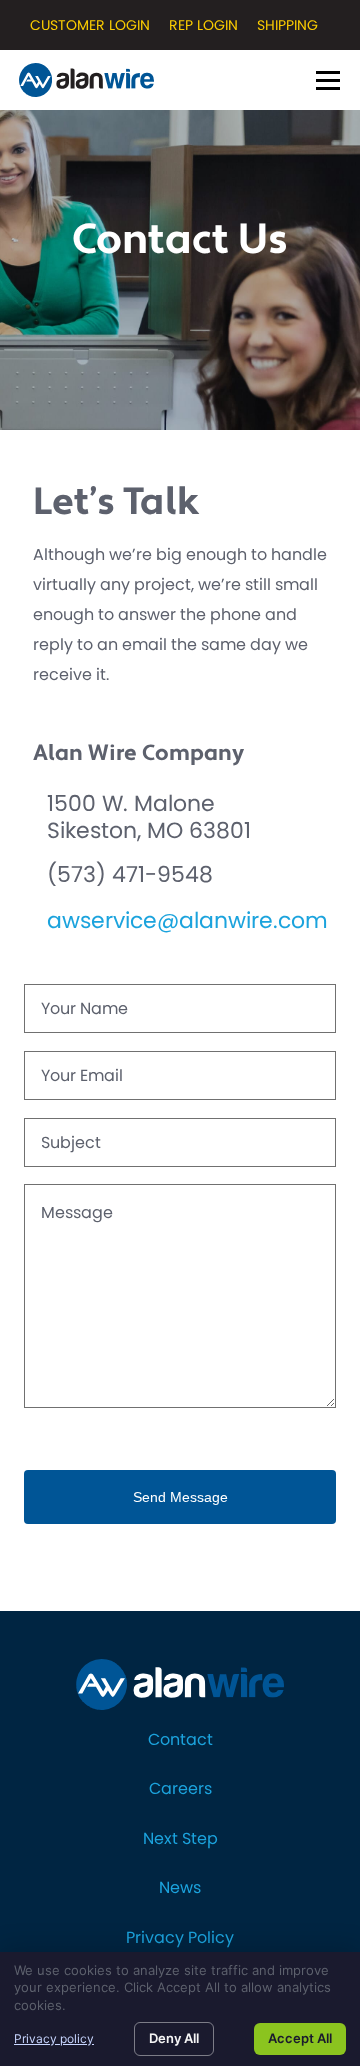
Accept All (300, 2038)
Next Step (180, 1838)
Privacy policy (54, 2038)
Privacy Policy (180, 1937)
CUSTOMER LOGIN (90, 25)
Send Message (180, 1497)
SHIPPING (287, 25)
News (180, 1887)
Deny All (174, 2038)
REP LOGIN (203, 25)
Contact (180, 1739)
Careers (180, 1788)
